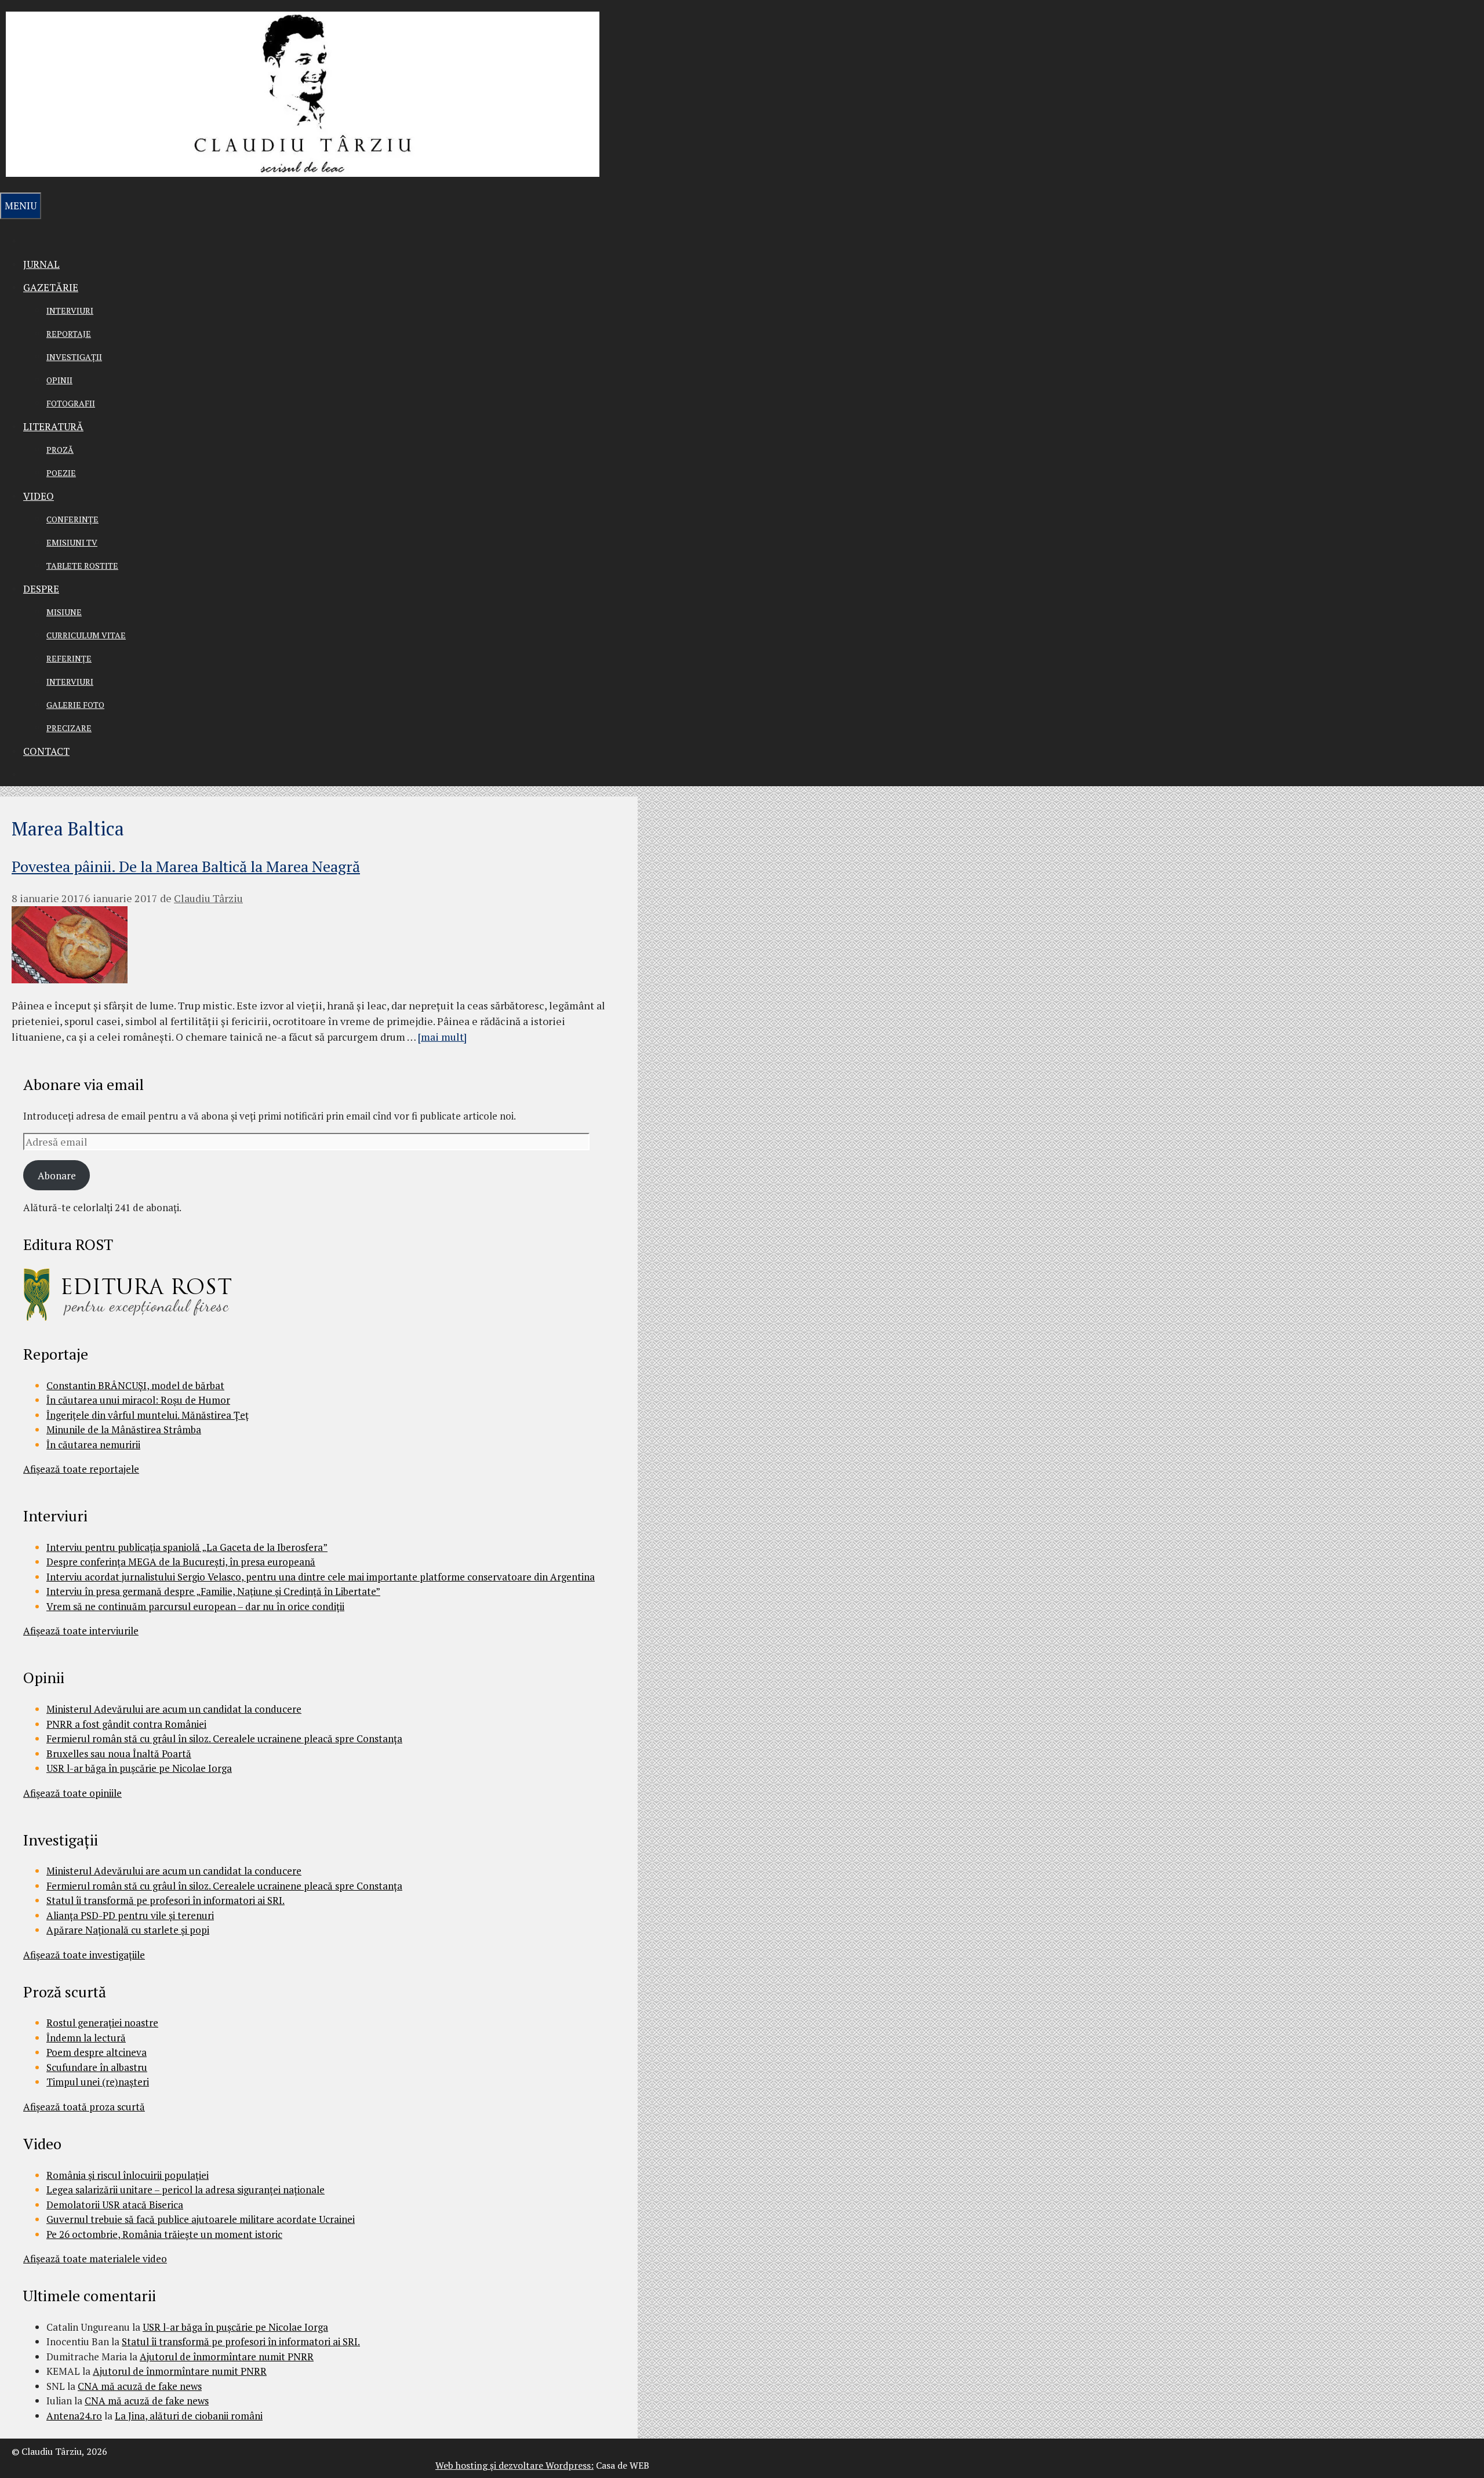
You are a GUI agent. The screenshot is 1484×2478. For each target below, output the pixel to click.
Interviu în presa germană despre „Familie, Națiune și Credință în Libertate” (213, 1591)
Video (39, 496)
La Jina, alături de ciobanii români (189, 2416)
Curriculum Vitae (86, 635)
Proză (60, 450)
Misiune (64, 612)
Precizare (69, 728)
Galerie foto (75, 705)
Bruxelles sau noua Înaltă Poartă (119, 1754)
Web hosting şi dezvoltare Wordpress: (514, 2465)
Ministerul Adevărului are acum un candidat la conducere (174, 1709)
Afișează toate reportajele (81, 1469)
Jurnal (41, 264)
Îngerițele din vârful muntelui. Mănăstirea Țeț (148, 1415)
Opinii (59, 380)
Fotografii (71, 403)
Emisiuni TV (72, 542)
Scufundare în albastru (97, 2067)
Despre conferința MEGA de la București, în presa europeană (181, 1562)
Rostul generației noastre (102, 2023)
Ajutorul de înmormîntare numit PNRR (227, 2357)
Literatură (53, 426)
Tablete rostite (82, 566)
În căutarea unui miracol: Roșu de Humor (138, 1400)
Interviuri (70, 310)
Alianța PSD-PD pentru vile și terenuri (130, 1915)
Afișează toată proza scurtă (84, 2107)
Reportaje (69, 334)
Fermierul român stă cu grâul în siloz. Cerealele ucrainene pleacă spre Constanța (224, 1738)
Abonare (57, 1176)
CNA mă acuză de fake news (140, 2386)
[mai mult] (442, 1037)
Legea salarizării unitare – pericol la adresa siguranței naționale (185, 2190)
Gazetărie (51, 287)
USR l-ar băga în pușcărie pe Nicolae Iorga (139, 1768)
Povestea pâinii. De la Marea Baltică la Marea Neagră (186, 866)
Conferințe (72, 519)
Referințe (69, 658)
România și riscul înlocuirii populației (128, 2175)
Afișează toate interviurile (81, 1631)
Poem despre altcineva (97, 2052)
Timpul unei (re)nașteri (98, 2082)
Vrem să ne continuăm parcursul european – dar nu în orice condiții (195, 1606)
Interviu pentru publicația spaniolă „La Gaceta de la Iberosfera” (187, 1547)
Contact (46, 751)
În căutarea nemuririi (93, 1445)
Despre (41, 589)
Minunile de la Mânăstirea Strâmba (124, 1429)
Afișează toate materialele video (95, 2259)
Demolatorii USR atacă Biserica (115, 2205)
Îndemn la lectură (86, 2038)
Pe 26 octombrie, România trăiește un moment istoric (164, 2234)
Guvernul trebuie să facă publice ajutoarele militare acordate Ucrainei (201, 2219)
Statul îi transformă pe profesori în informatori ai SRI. (166, 1900)
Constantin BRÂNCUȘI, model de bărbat (135, 1385)
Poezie (61, 473)
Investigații (74, 357)
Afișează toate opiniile (72, 1793)
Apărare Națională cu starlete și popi (128, 1930)
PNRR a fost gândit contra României (126, 1724)
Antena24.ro (74, 2416)
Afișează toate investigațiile (84, 1955)
